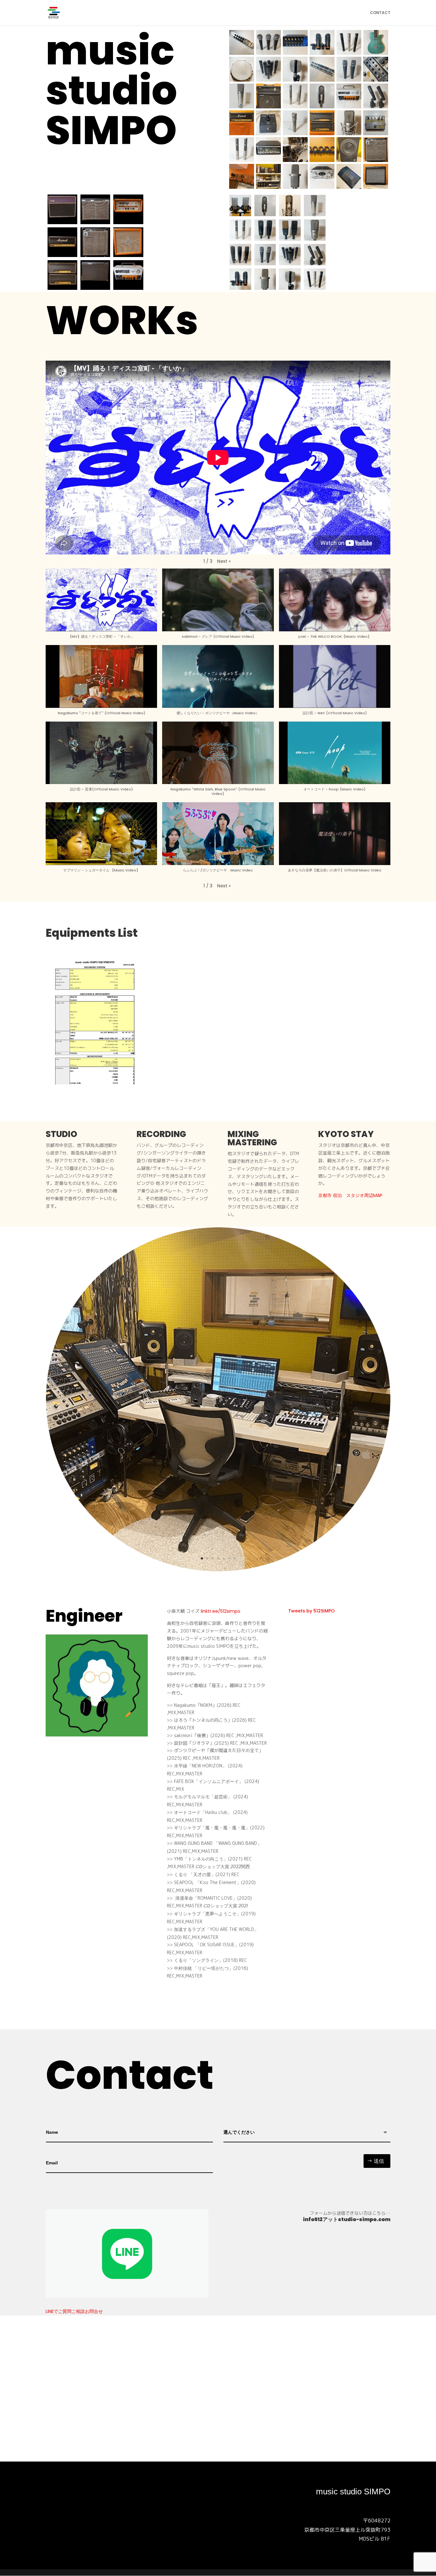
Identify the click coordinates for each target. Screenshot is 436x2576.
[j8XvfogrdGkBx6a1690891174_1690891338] (218, 1570)
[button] (224, 561)
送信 (379, 2161)
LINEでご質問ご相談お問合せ (74, 2311)
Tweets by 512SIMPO (312, 1611)
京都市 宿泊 (330, 1195)
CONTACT (380, 13)
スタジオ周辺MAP (364, 1195)
